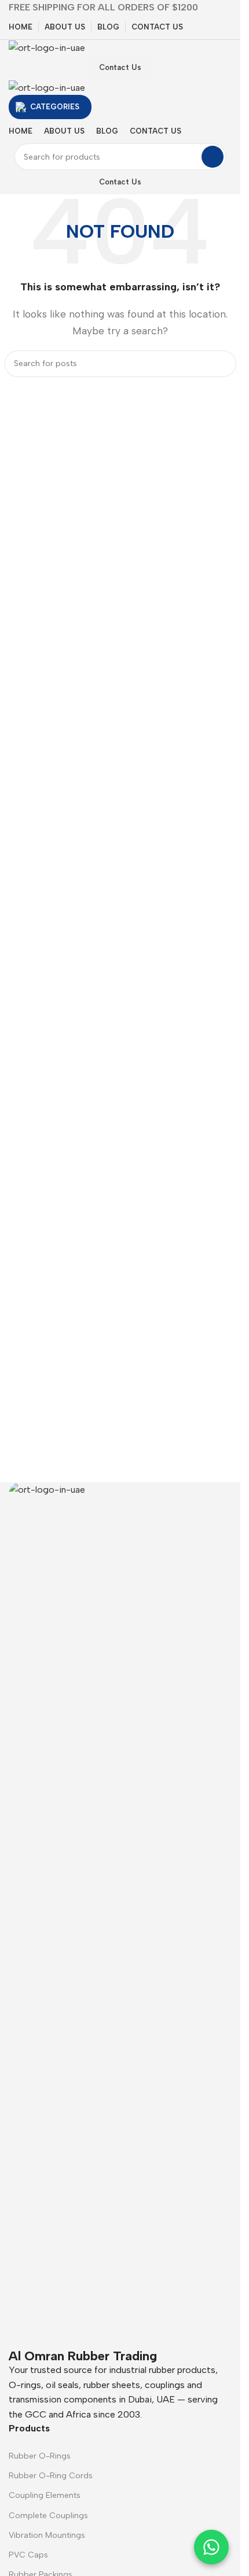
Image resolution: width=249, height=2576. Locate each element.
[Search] (213, 157)
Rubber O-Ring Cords (51, 2476)
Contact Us (120, 67)
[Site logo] (47, 47)
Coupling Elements (45, 2495)
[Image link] (120, 1915)
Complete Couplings (48, 2516)
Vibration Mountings (47, 2535)
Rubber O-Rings (40, 2456)
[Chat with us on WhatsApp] (211, 2547)
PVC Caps (28, 2555)
